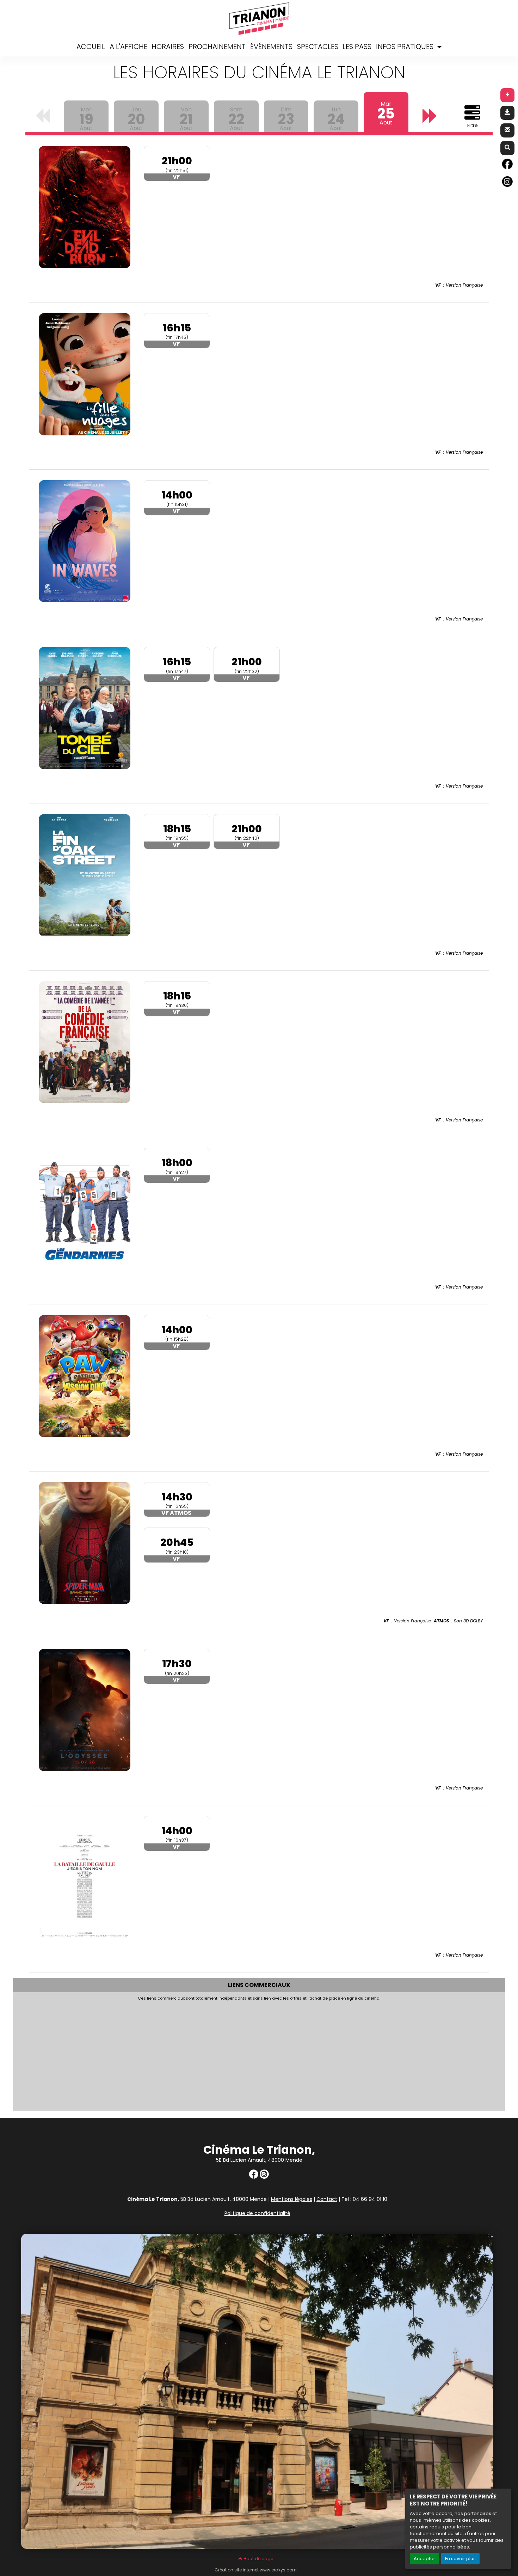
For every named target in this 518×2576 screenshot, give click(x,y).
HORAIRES (168, 47)
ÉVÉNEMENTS (271, 47)
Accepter (424, 2559)
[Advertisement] (224, 2054)
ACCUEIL (91, 47)
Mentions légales (292, 2199)
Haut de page (258, 2559)
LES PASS (357, 47)
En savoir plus (460, 2559)
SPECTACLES (318, 47)
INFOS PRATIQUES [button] (406, 47)
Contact (327, 2199)
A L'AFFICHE (128, 47)
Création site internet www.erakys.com (256, 2570)
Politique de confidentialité (257, 2213)
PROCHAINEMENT (217, 47)
